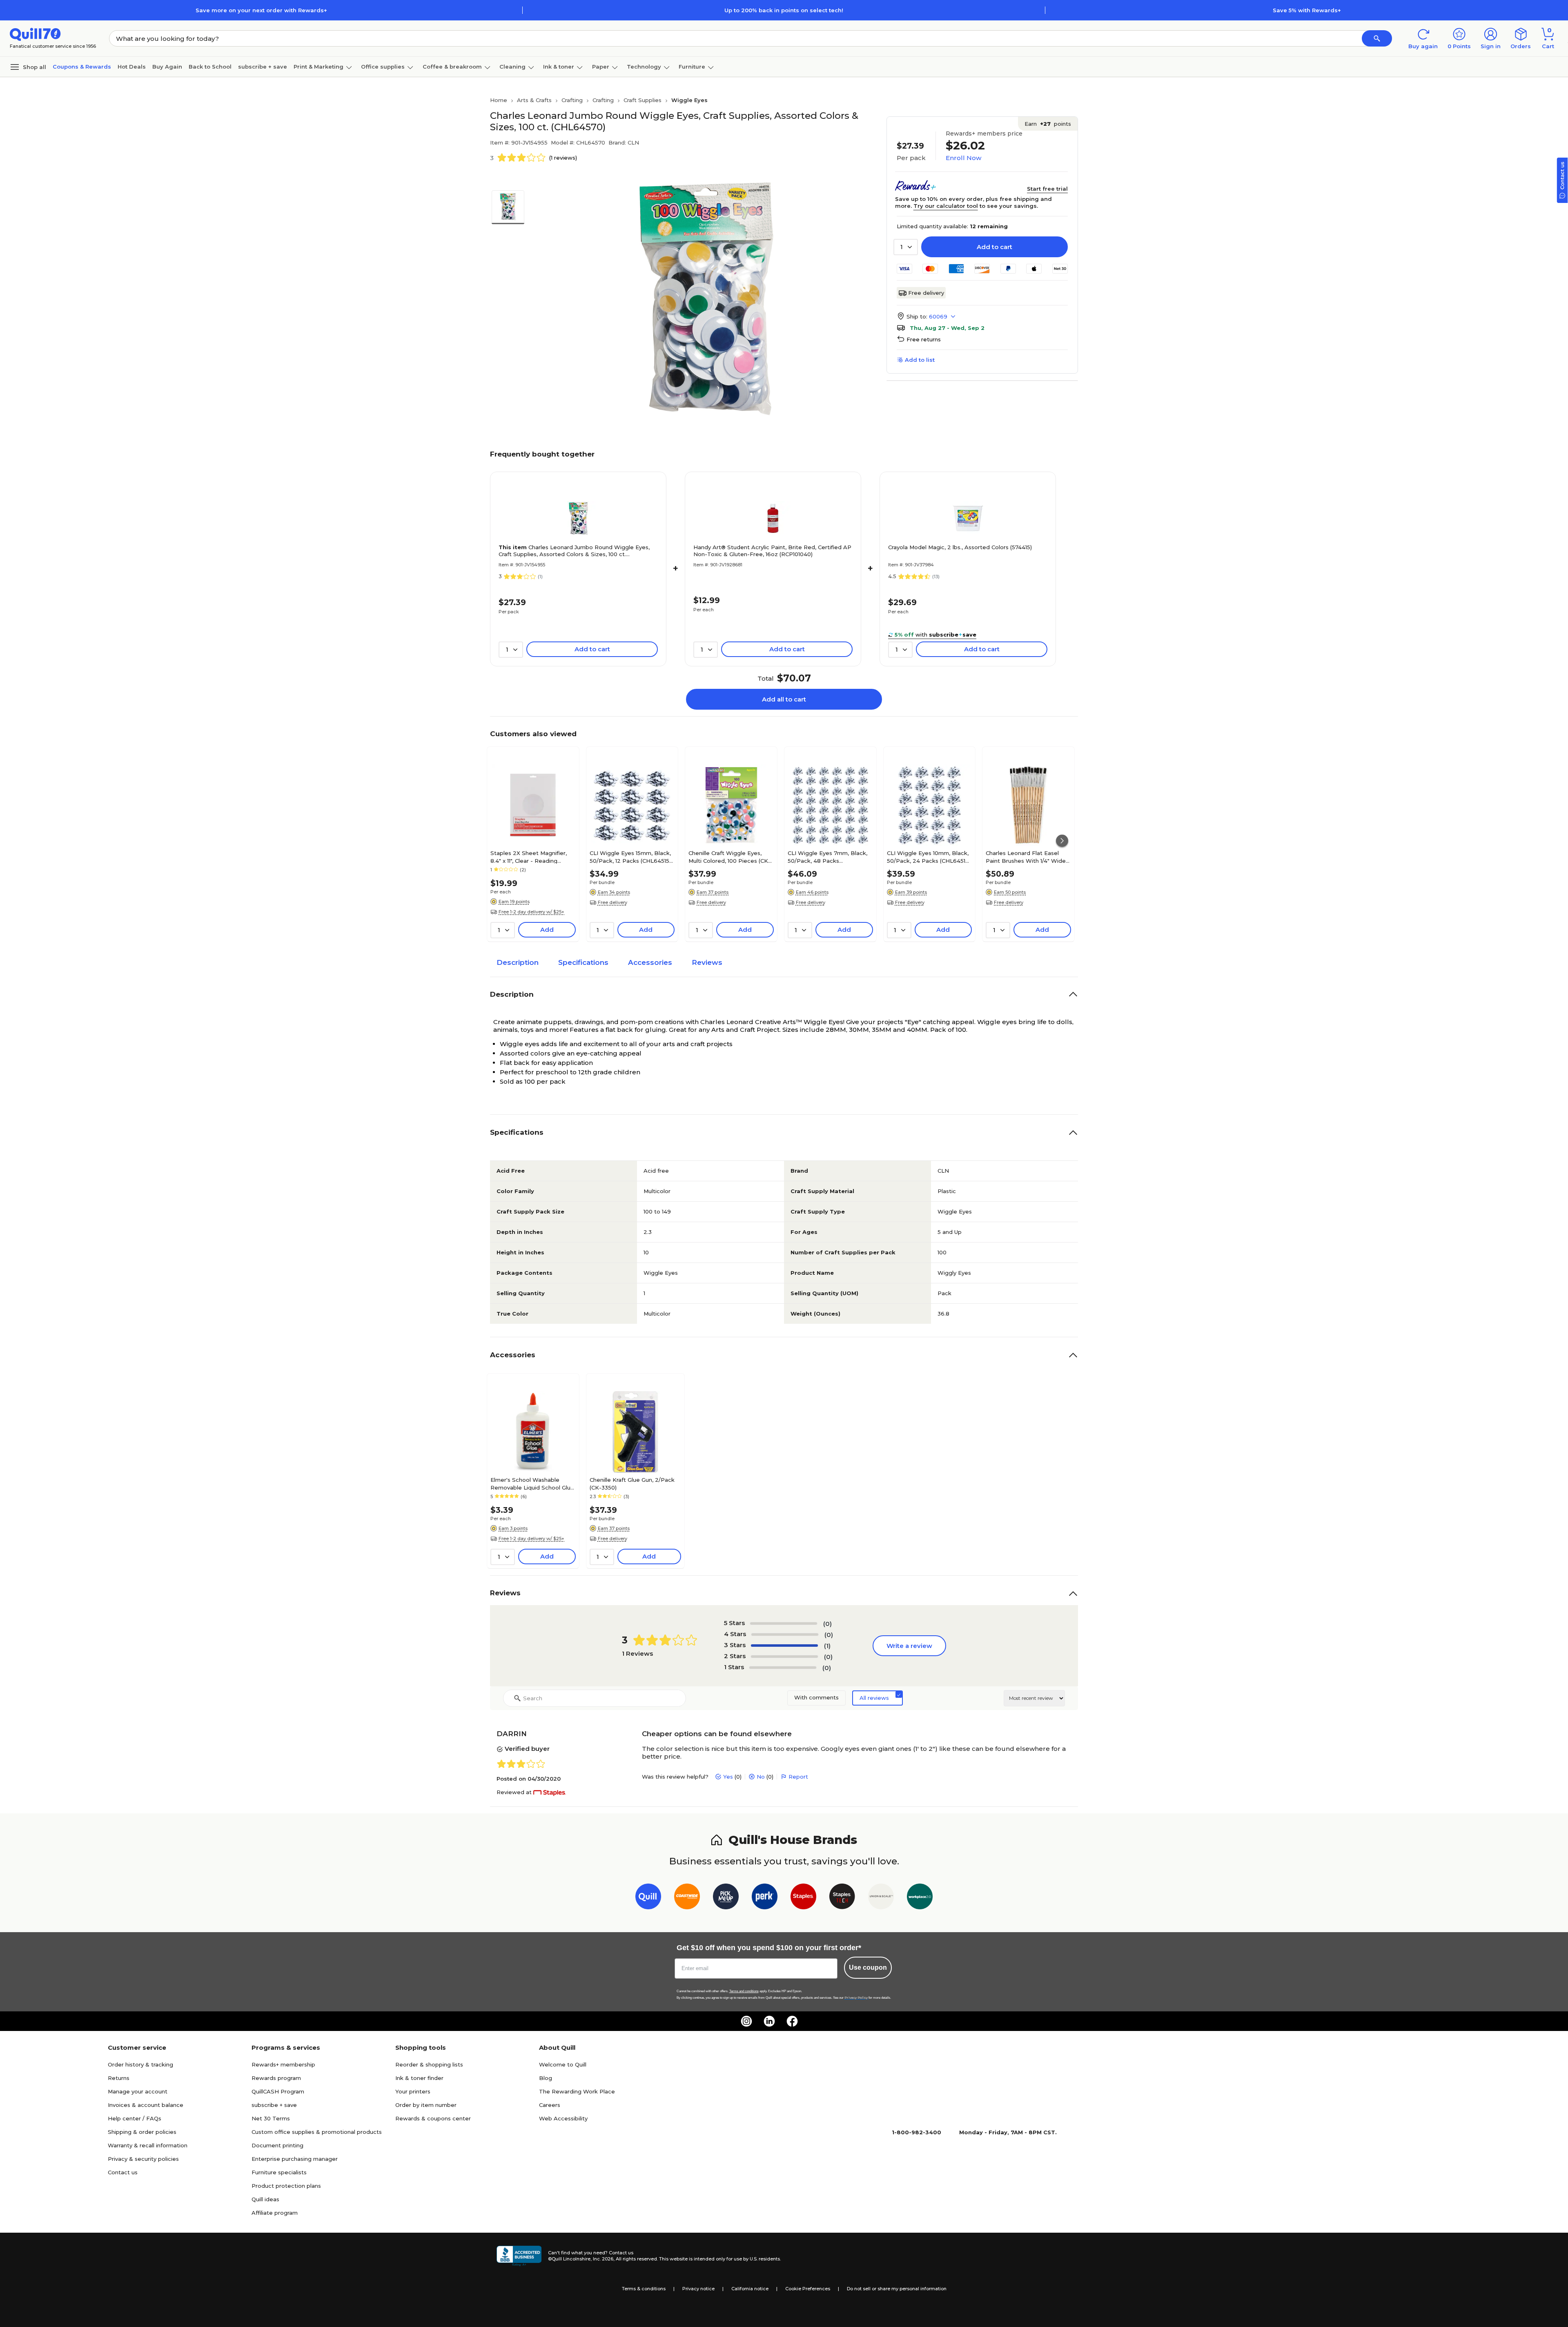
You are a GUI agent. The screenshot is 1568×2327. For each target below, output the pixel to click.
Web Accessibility (563, 2118)
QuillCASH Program (278, 2091)
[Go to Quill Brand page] (648, 1898)
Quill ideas (265, 2199)
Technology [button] (644, 67)
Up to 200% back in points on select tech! (784, 10)
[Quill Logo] (35, 34)
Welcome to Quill (563, 2064)
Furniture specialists (279, 2172)
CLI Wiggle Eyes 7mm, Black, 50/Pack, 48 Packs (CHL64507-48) (827, 857)
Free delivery (926, 293)
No (761, 1777)
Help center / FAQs (135, 2118)
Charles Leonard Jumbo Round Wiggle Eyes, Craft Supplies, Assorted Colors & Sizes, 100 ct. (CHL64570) (574, 551)
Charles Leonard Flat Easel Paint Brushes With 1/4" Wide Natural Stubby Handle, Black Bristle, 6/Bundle (1026, 857)
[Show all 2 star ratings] (784, 1657)
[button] (1377, 38)
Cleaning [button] (512, 67)
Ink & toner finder (419, 2078)
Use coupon (868, 1967)
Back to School (210, 67)
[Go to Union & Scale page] (881, 1898)
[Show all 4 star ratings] (785, 1634)
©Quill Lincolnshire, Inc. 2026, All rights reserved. (603, 2259)
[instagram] (746, 2021)
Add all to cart (784, 699)
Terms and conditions (744, 1991)
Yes (728, 1777)
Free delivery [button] (612, 902)
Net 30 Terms (271, 2118)
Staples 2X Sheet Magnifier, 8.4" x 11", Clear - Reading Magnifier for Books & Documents (529, 857)
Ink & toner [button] (559, 67)
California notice (750, 2289)
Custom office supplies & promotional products (317, 2132)
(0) (827, 1624)
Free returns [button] (924, 339)
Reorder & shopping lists (429, 2064)
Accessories (650, 962)
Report (798, 1777)
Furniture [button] (692, 67)
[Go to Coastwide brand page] (687, 1898)
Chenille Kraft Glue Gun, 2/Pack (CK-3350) (632, 1483)
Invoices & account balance (146, 2105)
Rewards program (276, 2078)
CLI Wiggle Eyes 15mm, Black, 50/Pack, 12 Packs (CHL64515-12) (631, 857)
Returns (119, 2078)
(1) (827, 1646)
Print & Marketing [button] (318, 67)
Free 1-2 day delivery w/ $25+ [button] (531, 912)
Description (518, 962)
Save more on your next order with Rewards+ (261, 10)
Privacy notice (698, 2289)
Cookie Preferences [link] (808, 2289)
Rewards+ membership (283, 2064)
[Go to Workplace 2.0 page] (920, 1898)
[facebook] (792, 2021)
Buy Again (167, 67)
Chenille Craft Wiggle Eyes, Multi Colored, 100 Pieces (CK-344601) (729, 857)
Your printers (413, 2091)
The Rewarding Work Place (577, 2091)
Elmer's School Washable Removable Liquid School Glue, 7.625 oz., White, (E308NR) (533, 1483)
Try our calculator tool (946, 206)
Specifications (583, 962)
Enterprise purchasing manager (295, 2159)
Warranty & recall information (148, 2145)
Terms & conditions (644, 2289)
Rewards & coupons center (433, 2118)
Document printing (277, 2145)
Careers (550, 2105)
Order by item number (426, 2105)
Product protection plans (286, 2186)
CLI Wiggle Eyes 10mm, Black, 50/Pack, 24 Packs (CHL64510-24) (929, 857)
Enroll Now (963, 158)
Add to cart (994, 247)
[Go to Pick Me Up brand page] (726, 1898)
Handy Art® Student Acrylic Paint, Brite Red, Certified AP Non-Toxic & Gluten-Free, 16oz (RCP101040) (772, 551)
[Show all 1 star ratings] (783, 1668)
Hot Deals (132, 67)
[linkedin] (769, 2021)
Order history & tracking (140, 2064)
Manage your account (138, 2091)
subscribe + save (263, 67)
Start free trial (1047, 189)
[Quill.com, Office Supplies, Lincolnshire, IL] (519, 2256)
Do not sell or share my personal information (897, 2289)
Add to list (920, 360)
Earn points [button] (1048, 124)
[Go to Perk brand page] (765, 1898)
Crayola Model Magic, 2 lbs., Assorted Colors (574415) (960, 547)
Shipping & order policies (142, 2132)
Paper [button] (601, 67)
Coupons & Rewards (82, 67)
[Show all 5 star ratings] (784, 1623)
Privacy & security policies (143, 2159)
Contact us (123, 2172)
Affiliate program (275, 2213)
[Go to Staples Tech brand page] (842, 1898)
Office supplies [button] (383, 67)
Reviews (707, 962)
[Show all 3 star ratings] (784, 1646)
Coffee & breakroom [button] (452, 67)
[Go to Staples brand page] (803, 1898)
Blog (546, 2078)
